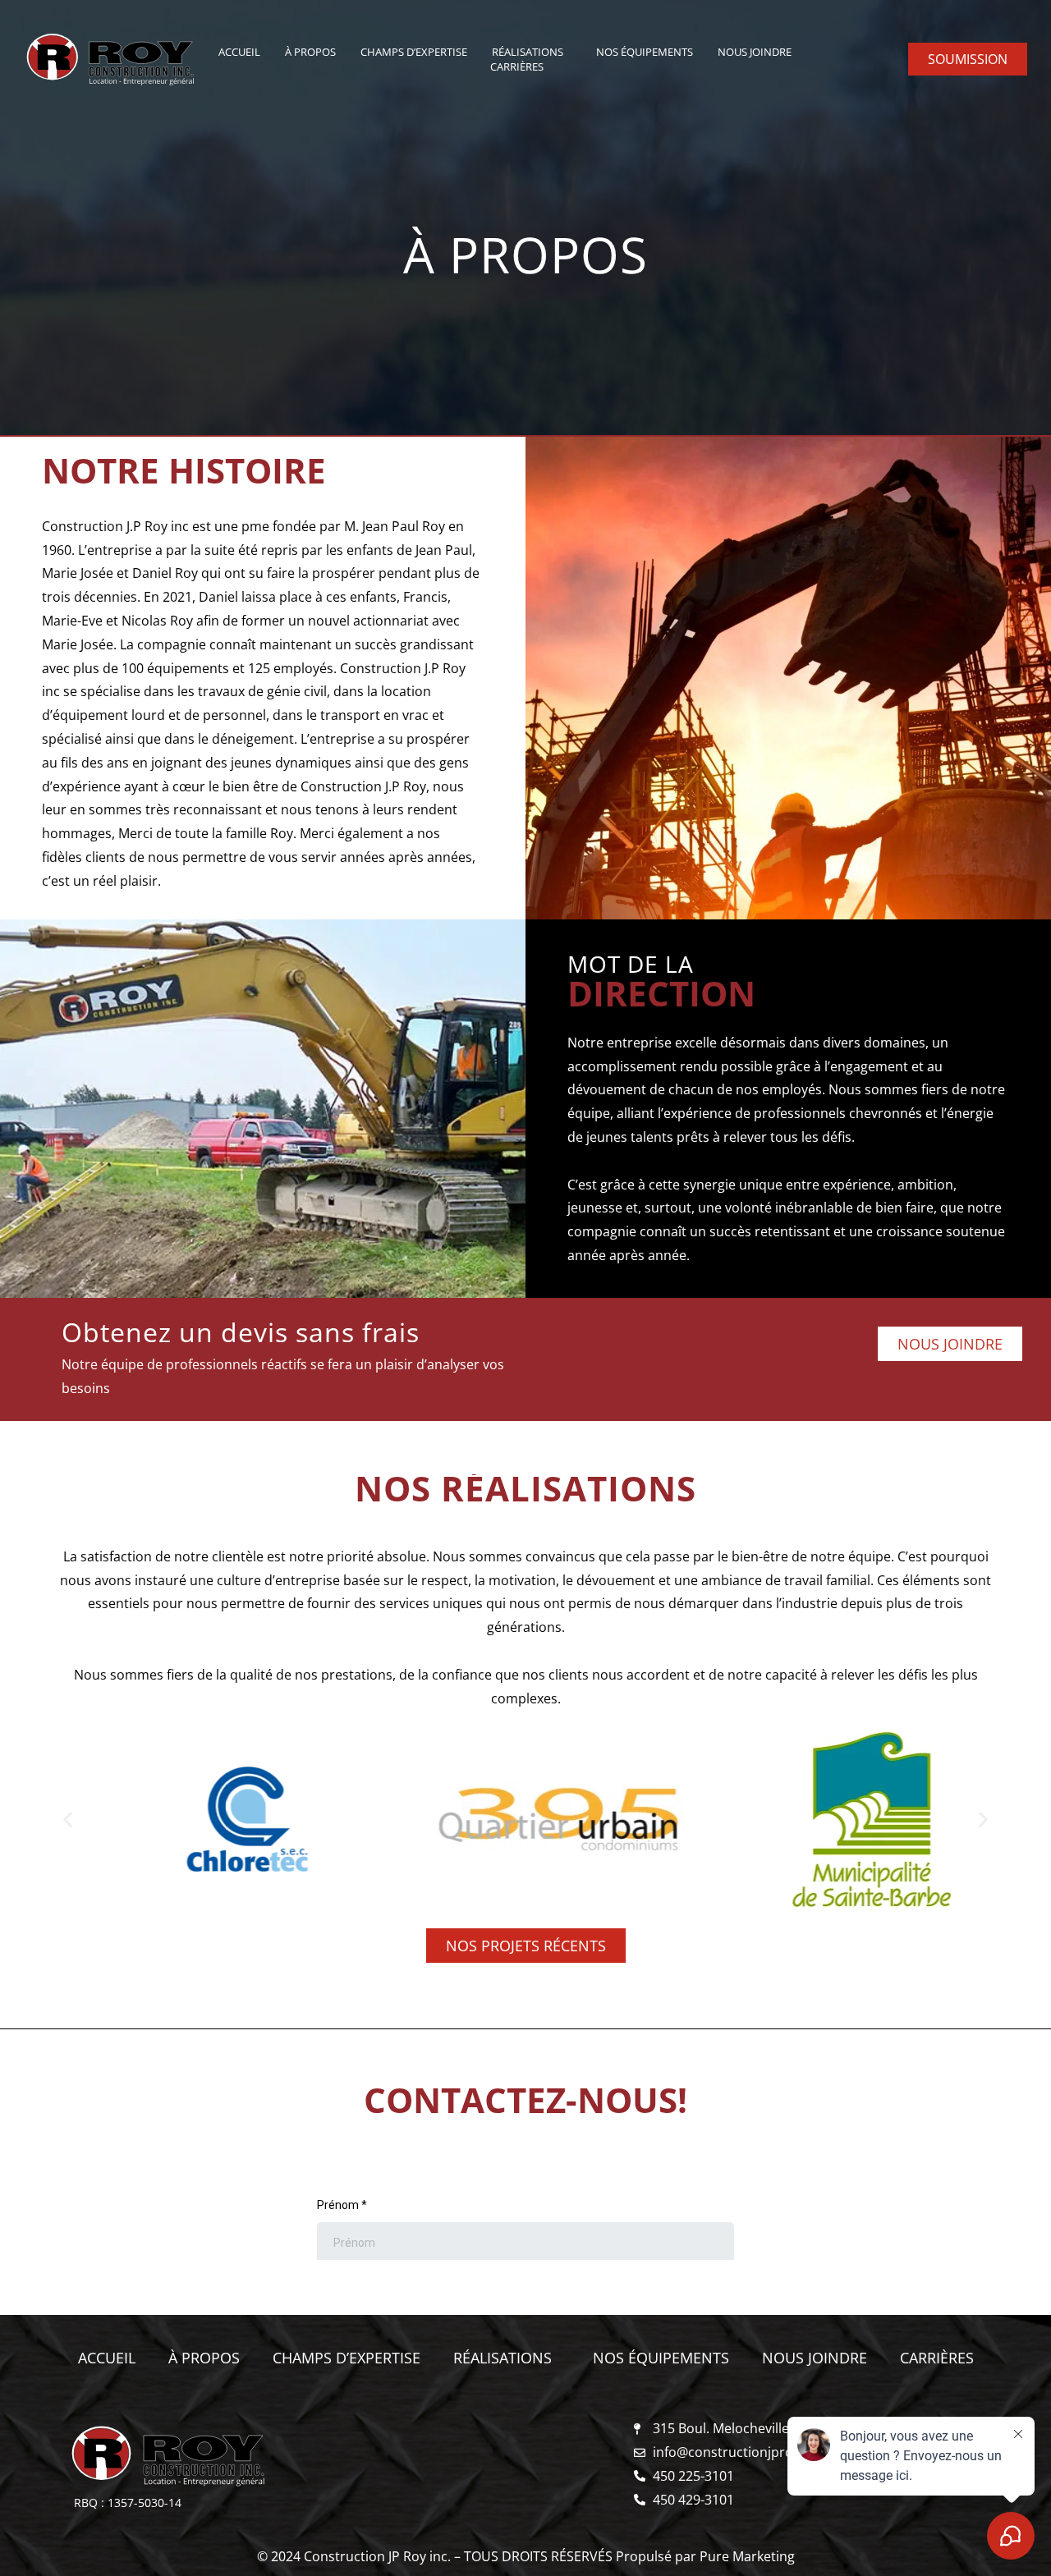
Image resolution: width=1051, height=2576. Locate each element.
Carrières (517, 66)
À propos (310, 52)
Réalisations (528, 52)
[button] (68, 1820)
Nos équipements (645, 52)
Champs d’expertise (414, 52)
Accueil (239, 52)
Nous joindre (755, 52)
